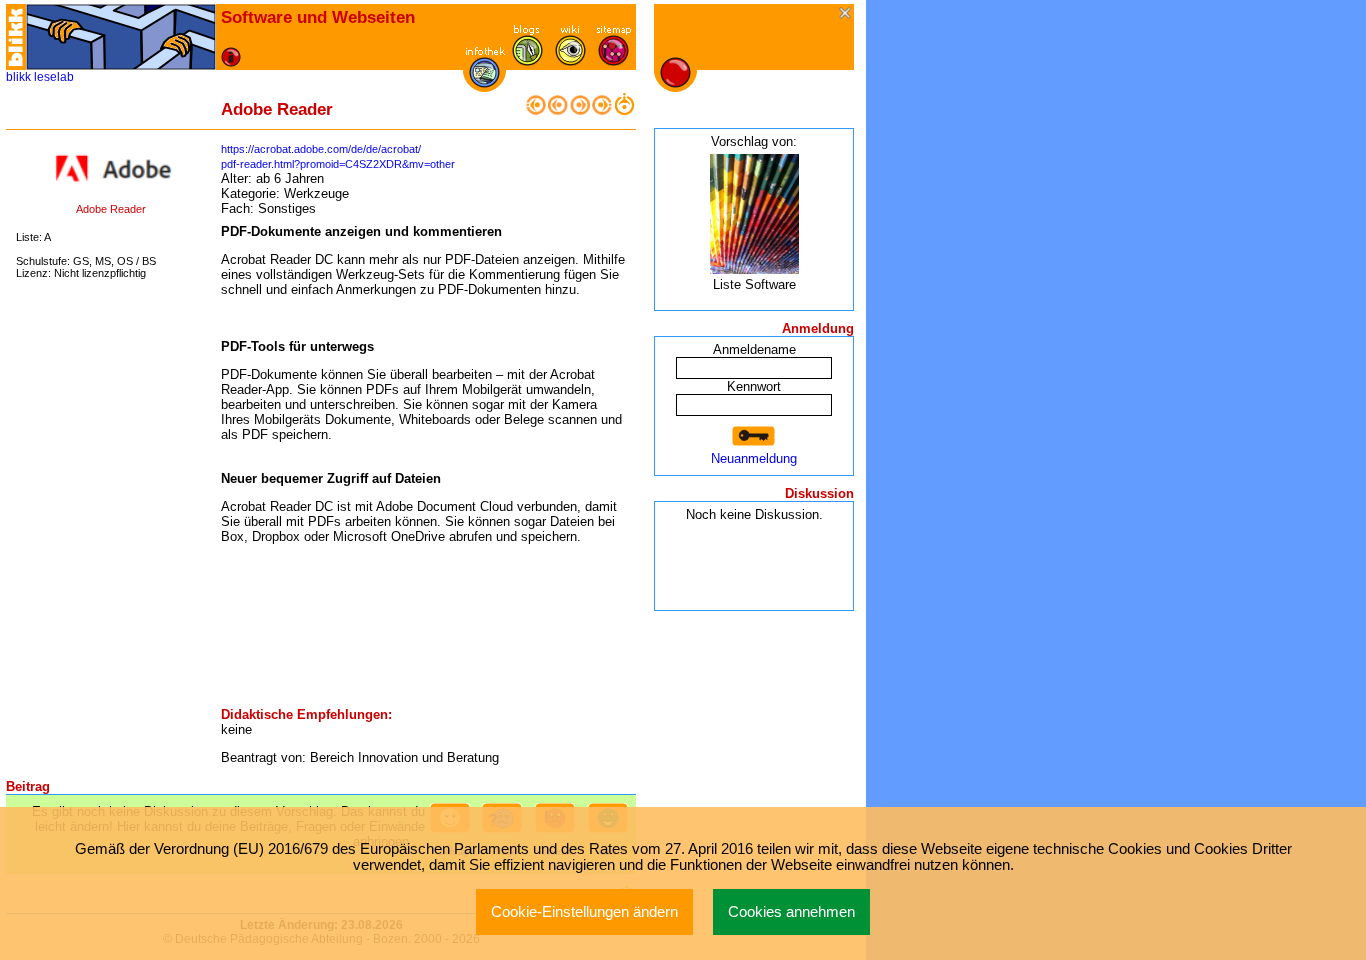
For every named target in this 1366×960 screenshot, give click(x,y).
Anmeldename (754, 349)
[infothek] (484, 83)
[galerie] (570, 61)
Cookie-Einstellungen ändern (584, 912)
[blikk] (16, 37)
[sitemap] (613, 61)
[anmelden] (754, 436)
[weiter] (580, 110)
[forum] (527, 61)
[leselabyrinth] (121, 37)
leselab (54, 77)
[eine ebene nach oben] (624, 110)
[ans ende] (602, 110)
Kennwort (754, 386)
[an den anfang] (536, 110)
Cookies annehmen (791, 912)
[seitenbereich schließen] (846, 14)
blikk (18, 77)
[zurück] (558, 110)
